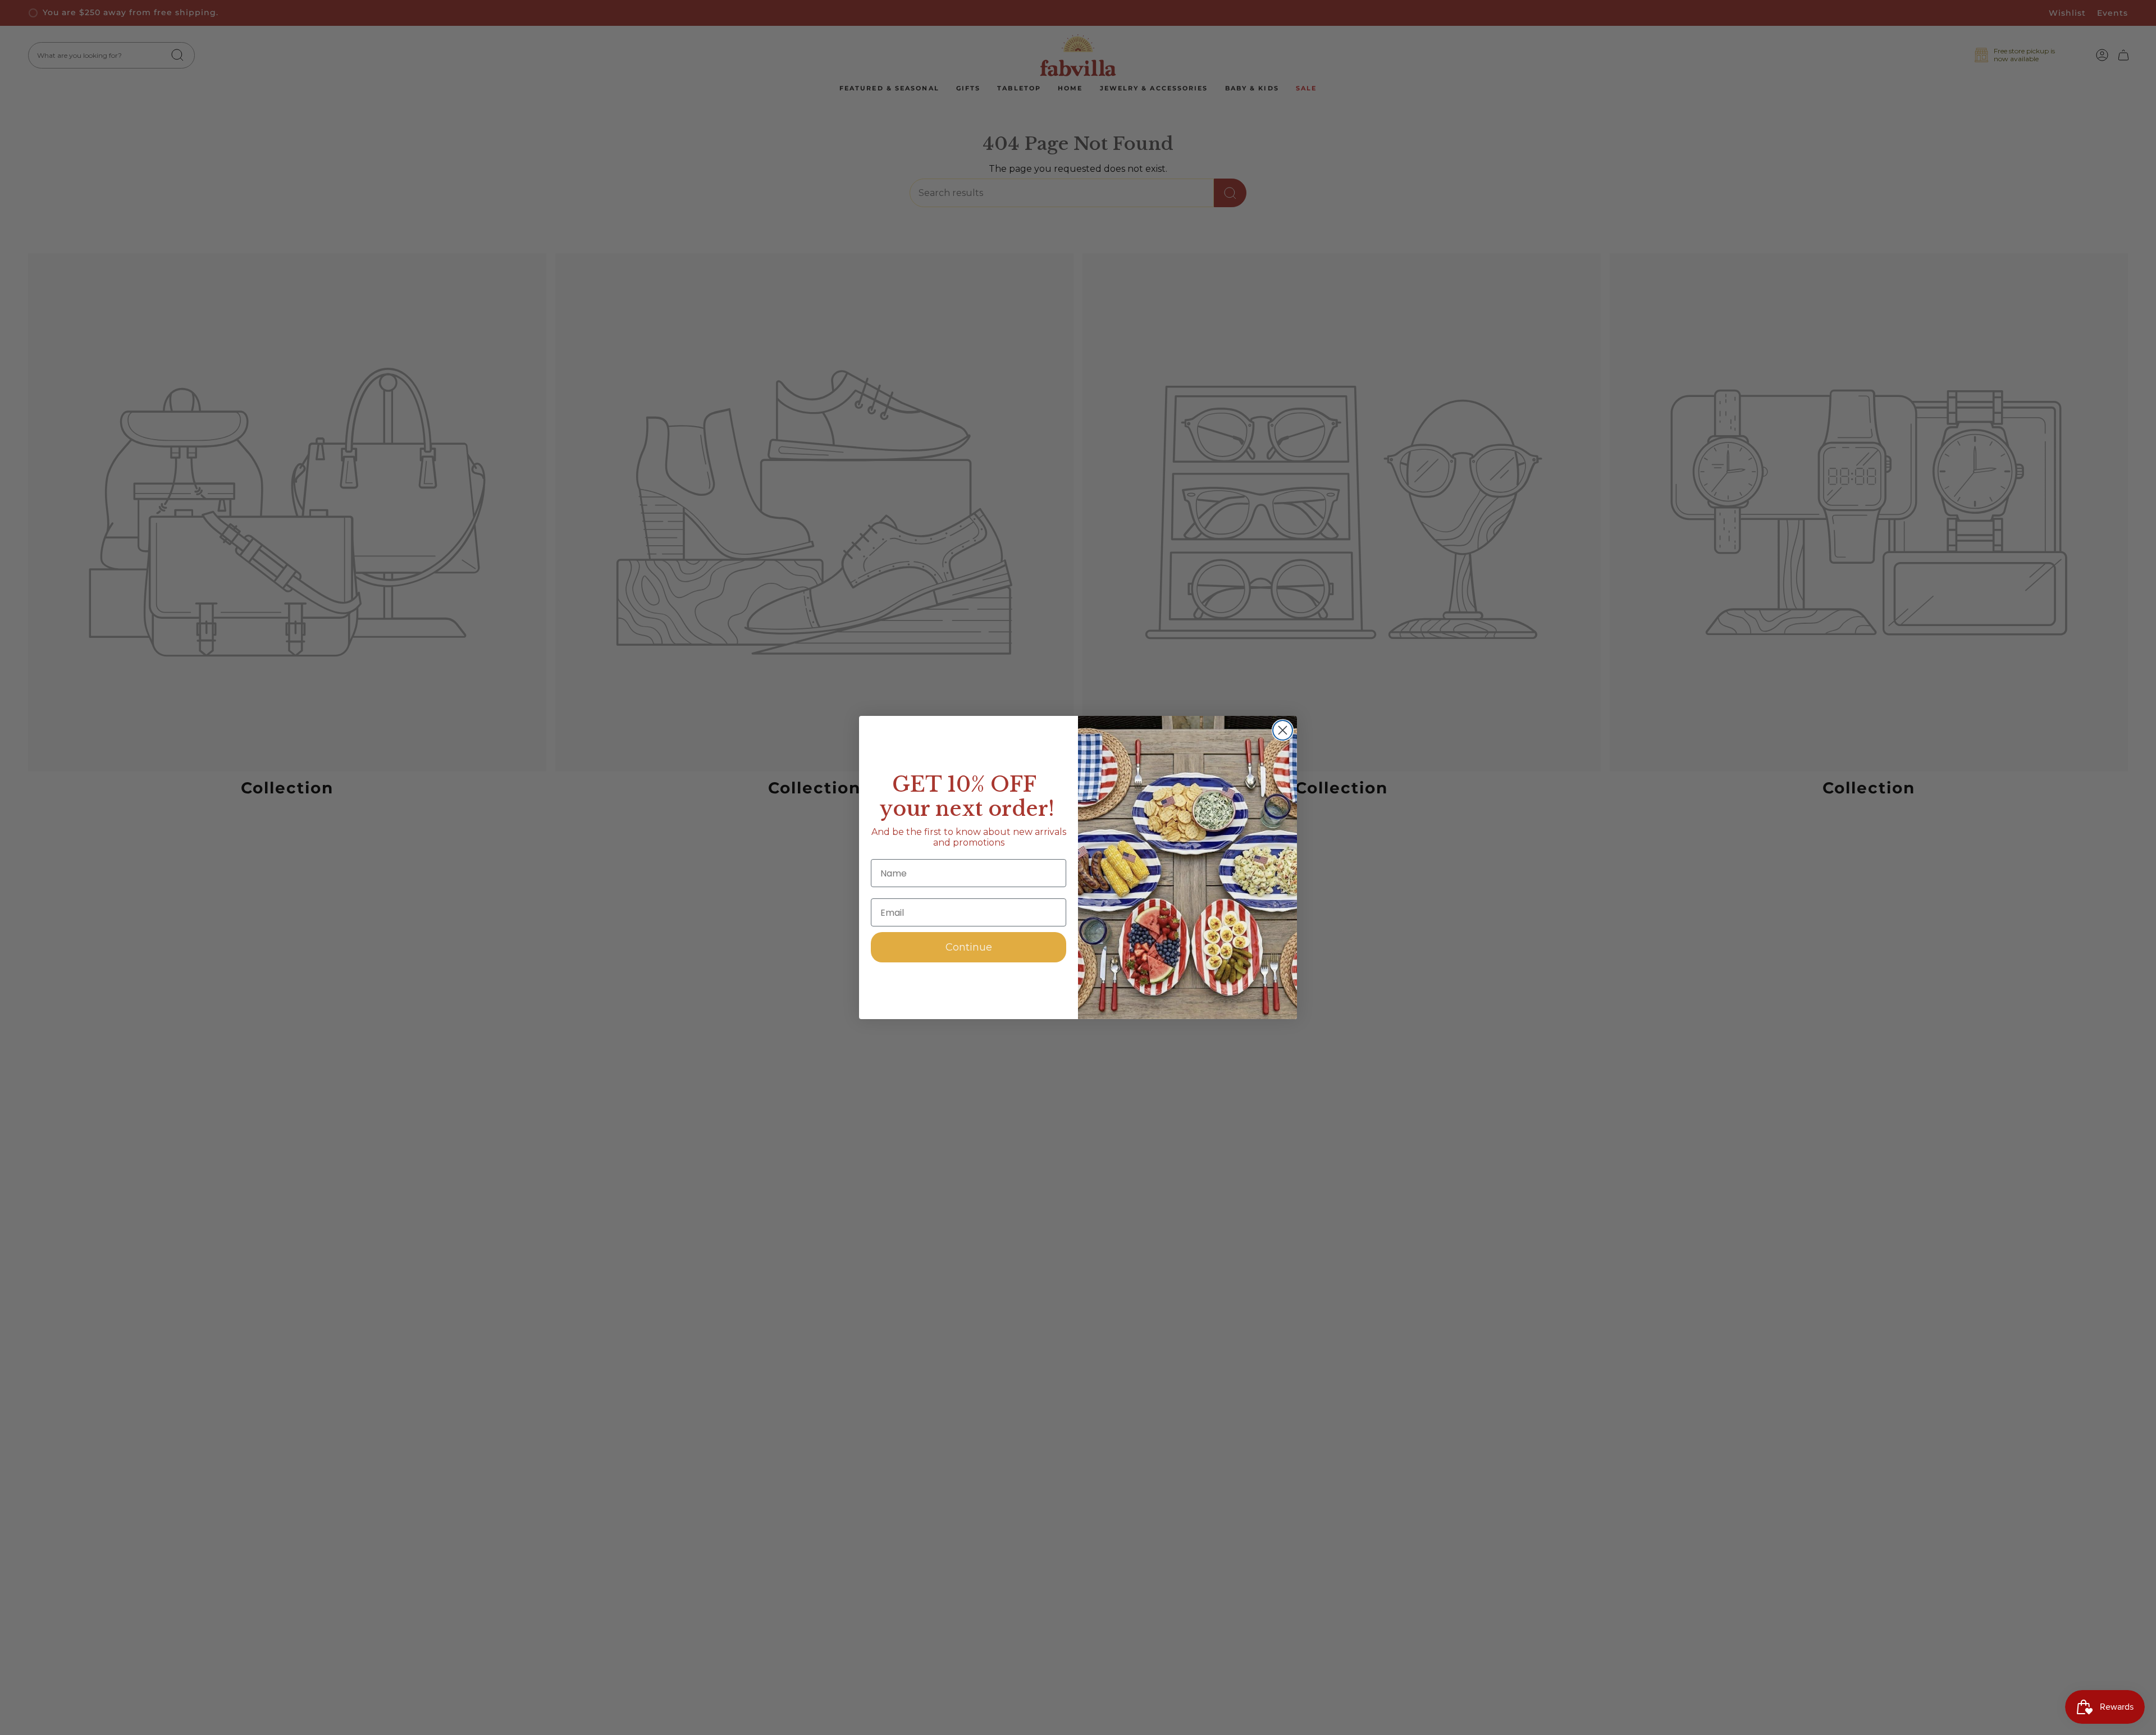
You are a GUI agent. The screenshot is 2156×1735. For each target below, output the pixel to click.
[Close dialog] (1283, 730)
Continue (969, 947)
